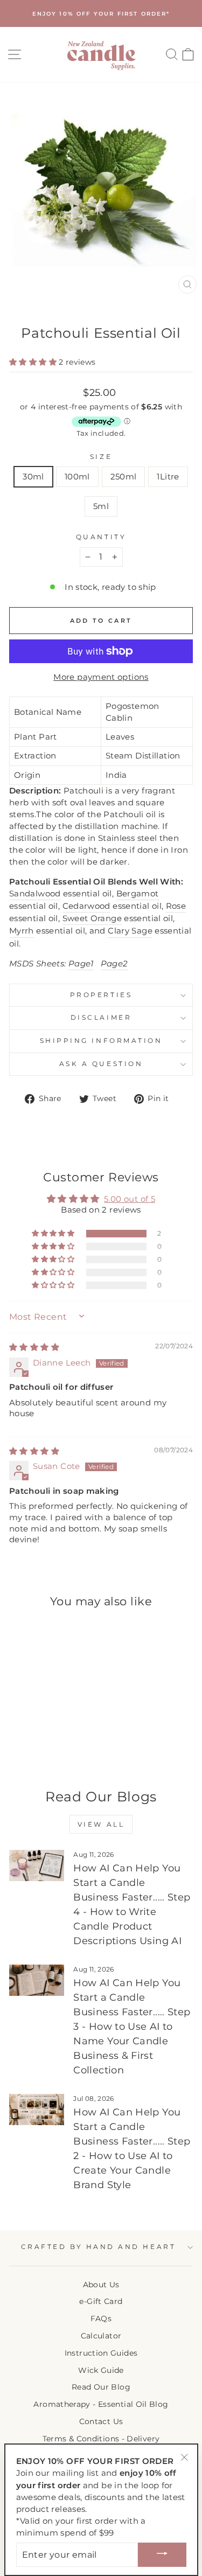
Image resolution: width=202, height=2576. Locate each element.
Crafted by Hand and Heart (98, 2247)
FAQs (101, 2319)
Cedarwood (86, 906)
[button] (34, 362)
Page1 (81, 964)
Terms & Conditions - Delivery (101, 2439)
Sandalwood (35, 894)
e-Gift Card (101, 2301)
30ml (33, 477)
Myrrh (22, 931)
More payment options (101, 677)
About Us (101, 2285)
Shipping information (101, 1041)
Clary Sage (130, 931)
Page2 (114, 964)
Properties (101, 995)
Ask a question (101, 1064)
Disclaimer (101, 1018)
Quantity (101, 537)
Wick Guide (101, 2370)
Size (101, 457)
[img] (34, 1347)
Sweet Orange (92, 918)
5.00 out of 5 (130, 1199)
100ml (77, 477)
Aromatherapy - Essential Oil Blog (101, 2404)
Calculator (101, 2336)
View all (101, 1824)
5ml (101, 506)
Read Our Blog (101, 2387)
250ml (124, 477)
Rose (176, 906)
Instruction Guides (101, 2353)
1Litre (168, 477)
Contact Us (101, 2421)
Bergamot (138, 894)
